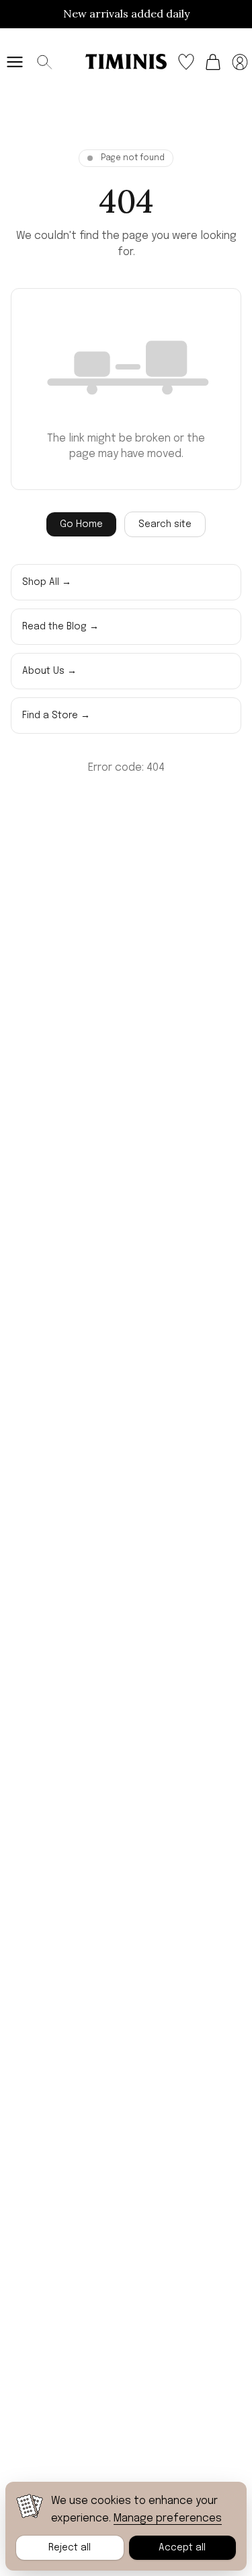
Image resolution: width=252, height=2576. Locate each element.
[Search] (44, 62)
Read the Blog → (60, 627)
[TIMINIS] (126, 61)
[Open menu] (15, 62)
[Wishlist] (186, 62)
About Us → (49, 671)
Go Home (81, 524)
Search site (165, 524)
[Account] (240, 62)
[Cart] (213, 62)
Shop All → (47, 582)
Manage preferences (168, 2518)
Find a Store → (56, 716)
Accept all (182, 2548)
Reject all (70, 2548)
